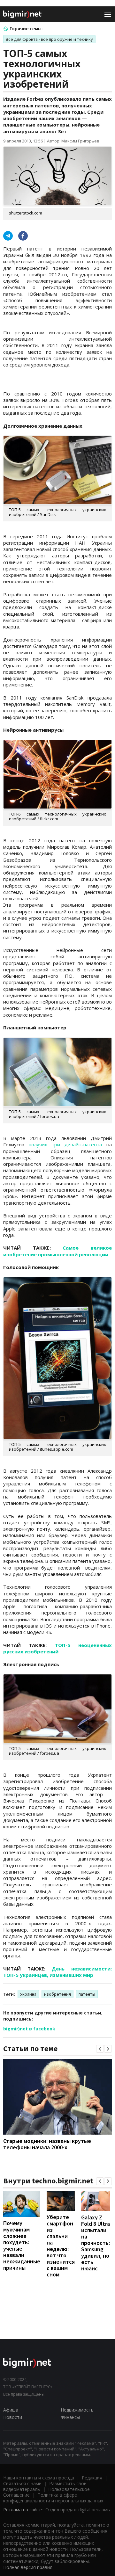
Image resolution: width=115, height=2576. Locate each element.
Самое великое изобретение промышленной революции (57, 1251)
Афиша (11, 2410)
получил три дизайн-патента (65, 1144)
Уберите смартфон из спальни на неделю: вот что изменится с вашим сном (61, 2246)
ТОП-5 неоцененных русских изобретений (57, 1648)
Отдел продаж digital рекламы (78, 2510)
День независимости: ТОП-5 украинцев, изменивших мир (57, 1972)
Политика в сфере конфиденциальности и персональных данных (53, 2498)
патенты (87, 1994)
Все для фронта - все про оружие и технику (49, 39)
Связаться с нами (22, 2483)
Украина (28, 1994)
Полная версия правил (28, 2567)
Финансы (70, 2417)
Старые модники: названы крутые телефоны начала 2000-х (47, 2144)
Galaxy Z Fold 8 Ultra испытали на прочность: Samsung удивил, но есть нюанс (96, 2243)
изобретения (57, 1994)
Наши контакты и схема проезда (39, 2478)
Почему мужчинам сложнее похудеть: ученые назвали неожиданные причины (22, 2245)
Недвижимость (77, 2410)
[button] (100, 2049)
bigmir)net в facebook (29, 2029)
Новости (13, 2417)
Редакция (92, 2478)
